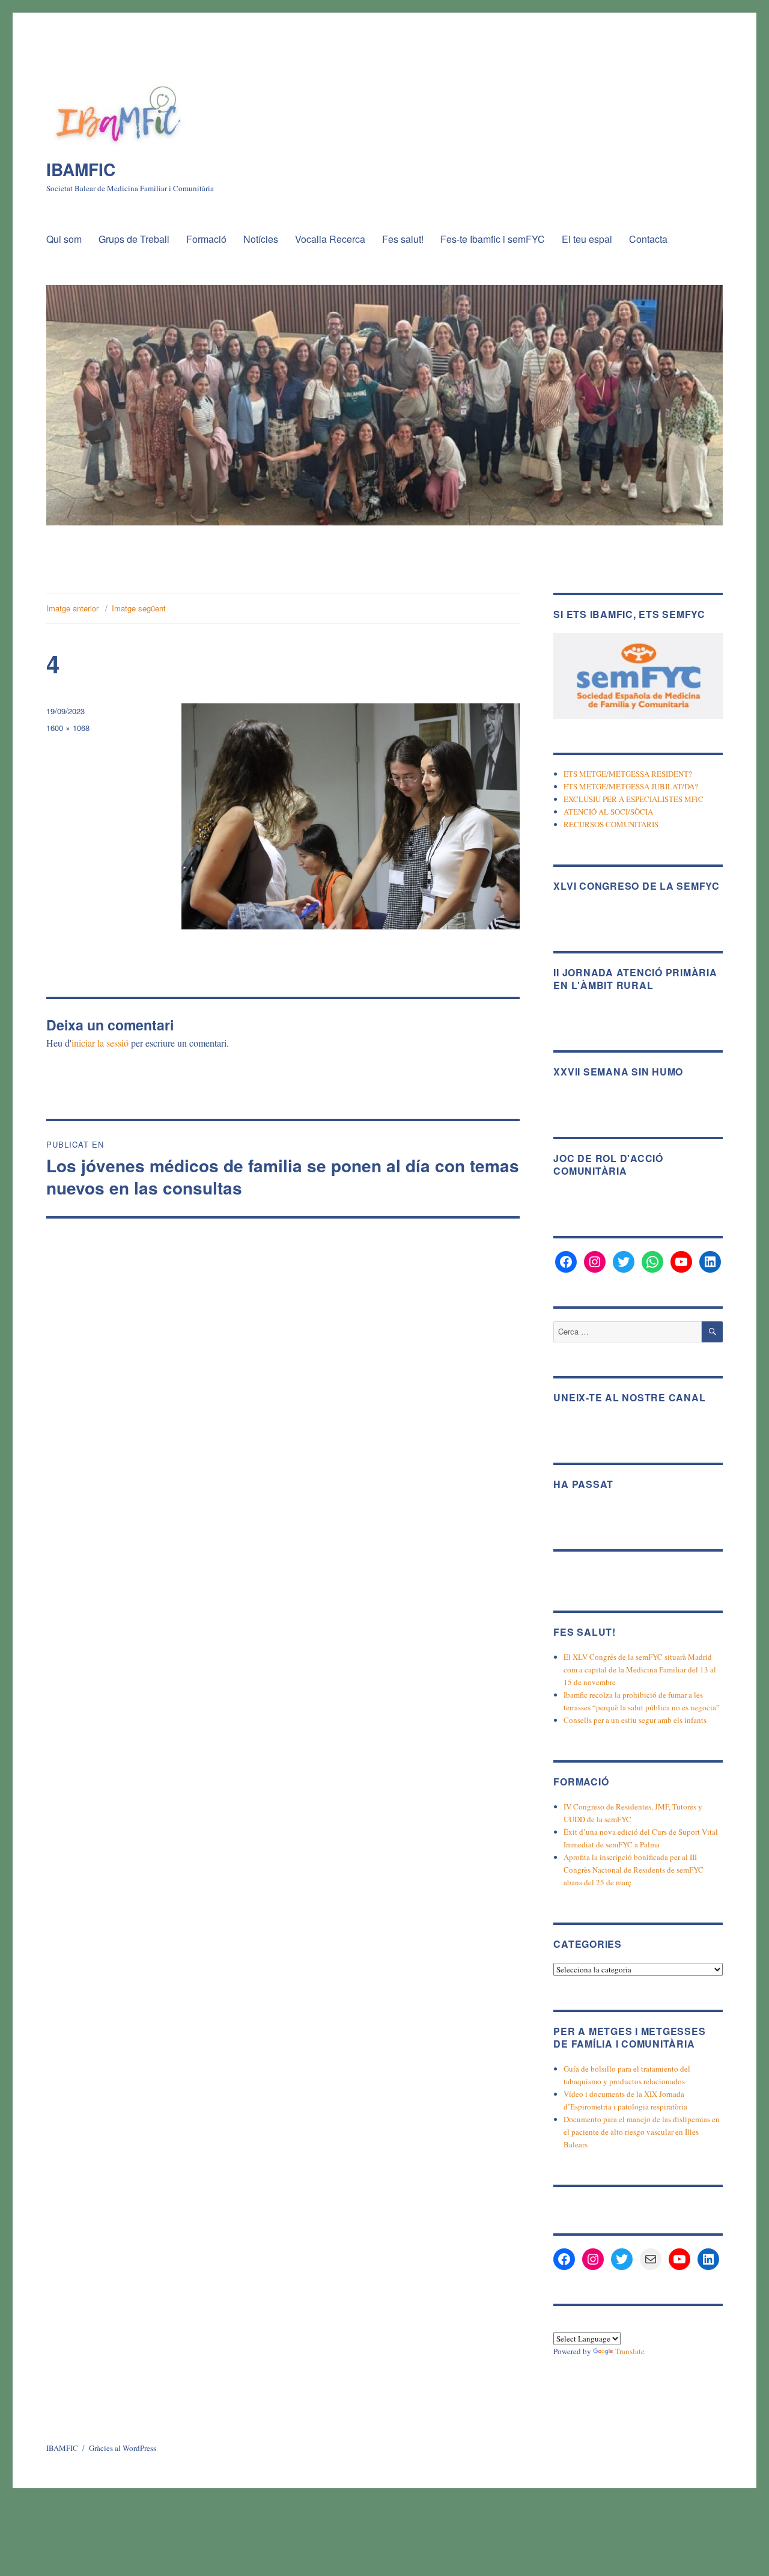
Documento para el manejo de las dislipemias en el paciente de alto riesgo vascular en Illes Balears (642, 2132)
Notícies (261, 239)
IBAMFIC (81, 169)
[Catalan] (560, 2324)
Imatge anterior (72, 608)
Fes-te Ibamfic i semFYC (493, 239)
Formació (206, 239)
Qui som (64, 239)
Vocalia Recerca (330, 239)
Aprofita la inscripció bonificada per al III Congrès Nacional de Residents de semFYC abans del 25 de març (634, 1870)
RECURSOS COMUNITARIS (611, 824)
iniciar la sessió (100, 1043)
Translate (630, 2351)
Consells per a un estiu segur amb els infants (635, 1720)
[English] (589, 2324)
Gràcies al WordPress (123, 2448)
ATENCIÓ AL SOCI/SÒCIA (608, 812)
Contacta (648, 239)
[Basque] (574, 2324)
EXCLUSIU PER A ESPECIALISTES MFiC (634, 799)
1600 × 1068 (68, 728)
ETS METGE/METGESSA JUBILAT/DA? (631, 786)
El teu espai (587, 239)
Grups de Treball (134, 239)
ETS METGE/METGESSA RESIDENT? (628, 774)
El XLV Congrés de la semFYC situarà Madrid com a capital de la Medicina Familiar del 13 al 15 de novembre (640, 1669)
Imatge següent (139, 608)
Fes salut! (403, 239)
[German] (603, 2324)
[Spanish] (618, 2324)
